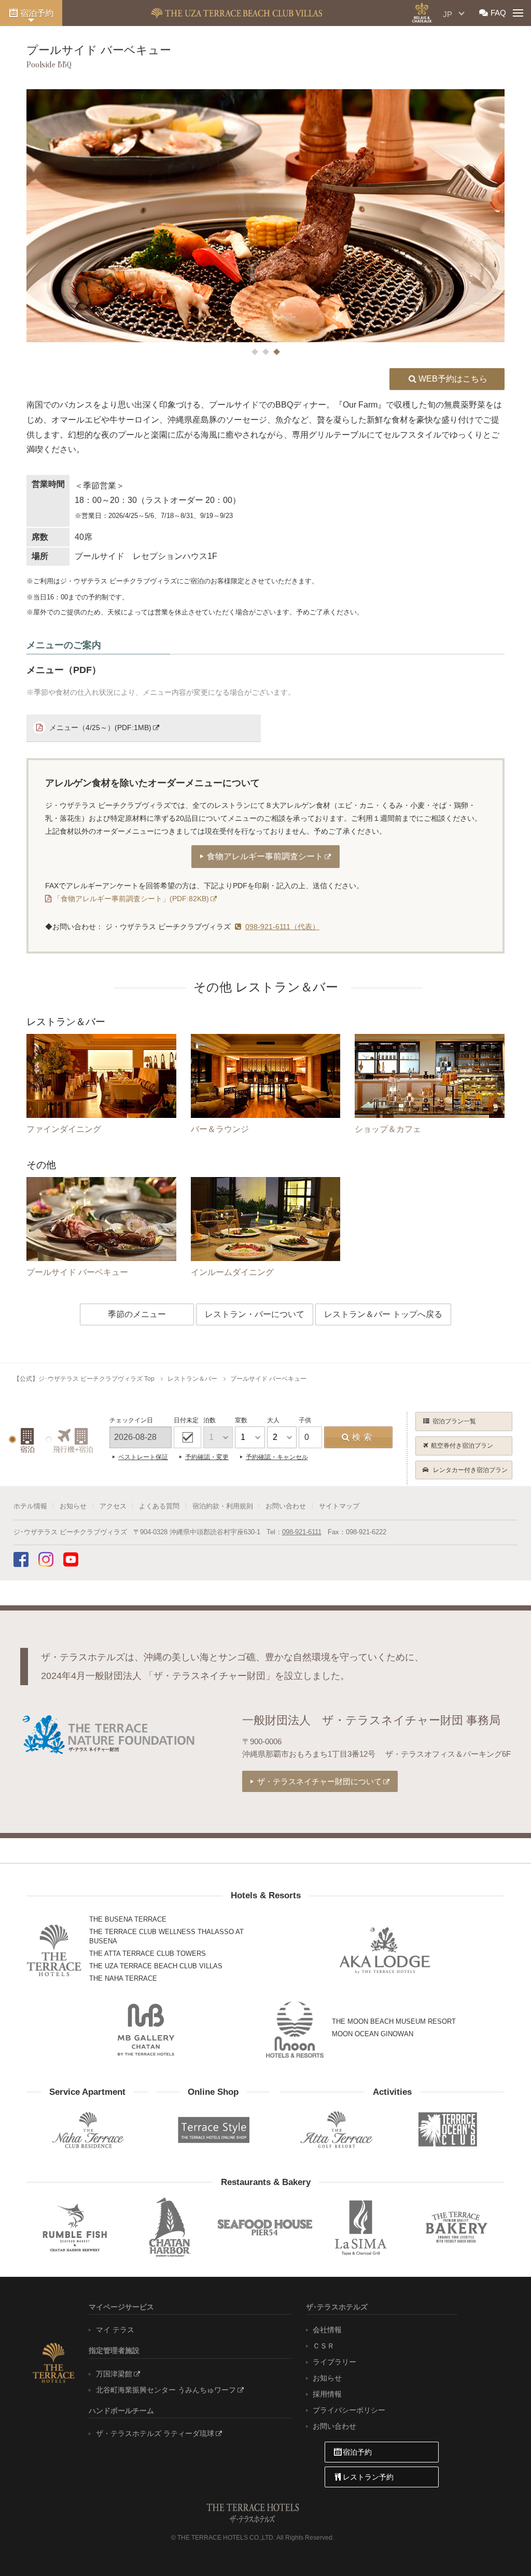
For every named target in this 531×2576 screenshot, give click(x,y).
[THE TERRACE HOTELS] (54, 1950)
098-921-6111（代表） (282, 927)
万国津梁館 (114, 2374)
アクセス (113, 1506)
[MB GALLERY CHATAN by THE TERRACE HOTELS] (146, 2029)
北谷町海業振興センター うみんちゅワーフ (166, 2390)
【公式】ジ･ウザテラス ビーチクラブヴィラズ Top (84, 1379)
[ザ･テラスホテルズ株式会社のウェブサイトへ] (53, 2362)
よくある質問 (159, 1506)
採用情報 (327, 2394)
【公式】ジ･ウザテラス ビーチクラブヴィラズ (236, 13)
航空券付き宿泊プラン (462, 1446)
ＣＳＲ (324, 2346)
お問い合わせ (286, 1506)
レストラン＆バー (192, 1379)
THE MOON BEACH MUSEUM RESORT (394, 2021)
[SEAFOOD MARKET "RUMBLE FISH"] (74, 2227)
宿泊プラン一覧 (454, 1421)
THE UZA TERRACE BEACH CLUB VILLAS (156, 1966)
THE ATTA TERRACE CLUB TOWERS (148, 1954)
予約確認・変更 (207, 1457)
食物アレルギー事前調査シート (265, 856)
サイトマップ (339, 1506)
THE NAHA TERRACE (123, 1978)
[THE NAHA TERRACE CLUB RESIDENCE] (87, 2130)
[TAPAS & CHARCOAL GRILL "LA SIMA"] (361, 2227)
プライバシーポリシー (349, 2410)
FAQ (498, 13)
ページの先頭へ (500, 2547)
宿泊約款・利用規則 (223, 1506)
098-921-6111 (302, 1532)
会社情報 (327, 2330)
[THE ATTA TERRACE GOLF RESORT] (336, 2130)
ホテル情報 (30, 1506)
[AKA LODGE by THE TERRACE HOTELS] (385, 1951)
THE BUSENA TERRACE (128, 1919)
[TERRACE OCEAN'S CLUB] (449, 2130)
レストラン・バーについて (255, 1314)
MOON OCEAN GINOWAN (373, 2034)
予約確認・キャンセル (277, 1457)
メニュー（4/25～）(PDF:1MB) (100, 727)
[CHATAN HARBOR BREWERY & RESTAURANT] (170, 2227)
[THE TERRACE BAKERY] (456, 2227)
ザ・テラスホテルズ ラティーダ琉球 (155, 2433)
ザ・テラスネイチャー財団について (319, 1781)
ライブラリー (334, 2362)
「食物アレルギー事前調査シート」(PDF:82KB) (131, 899)
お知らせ (73, 1506)
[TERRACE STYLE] (209, 2127)
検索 (364, 1437)
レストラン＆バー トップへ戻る (383, 1314)
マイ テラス (115, 2330)
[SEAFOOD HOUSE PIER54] (265, 2227)
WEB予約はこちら (453, 379)
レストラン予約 (368, 2477)
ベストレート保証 (143, 1457)
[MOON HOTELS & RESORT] (295, 2030)
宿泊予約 (37, 13)
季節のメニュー (137, 1314)
